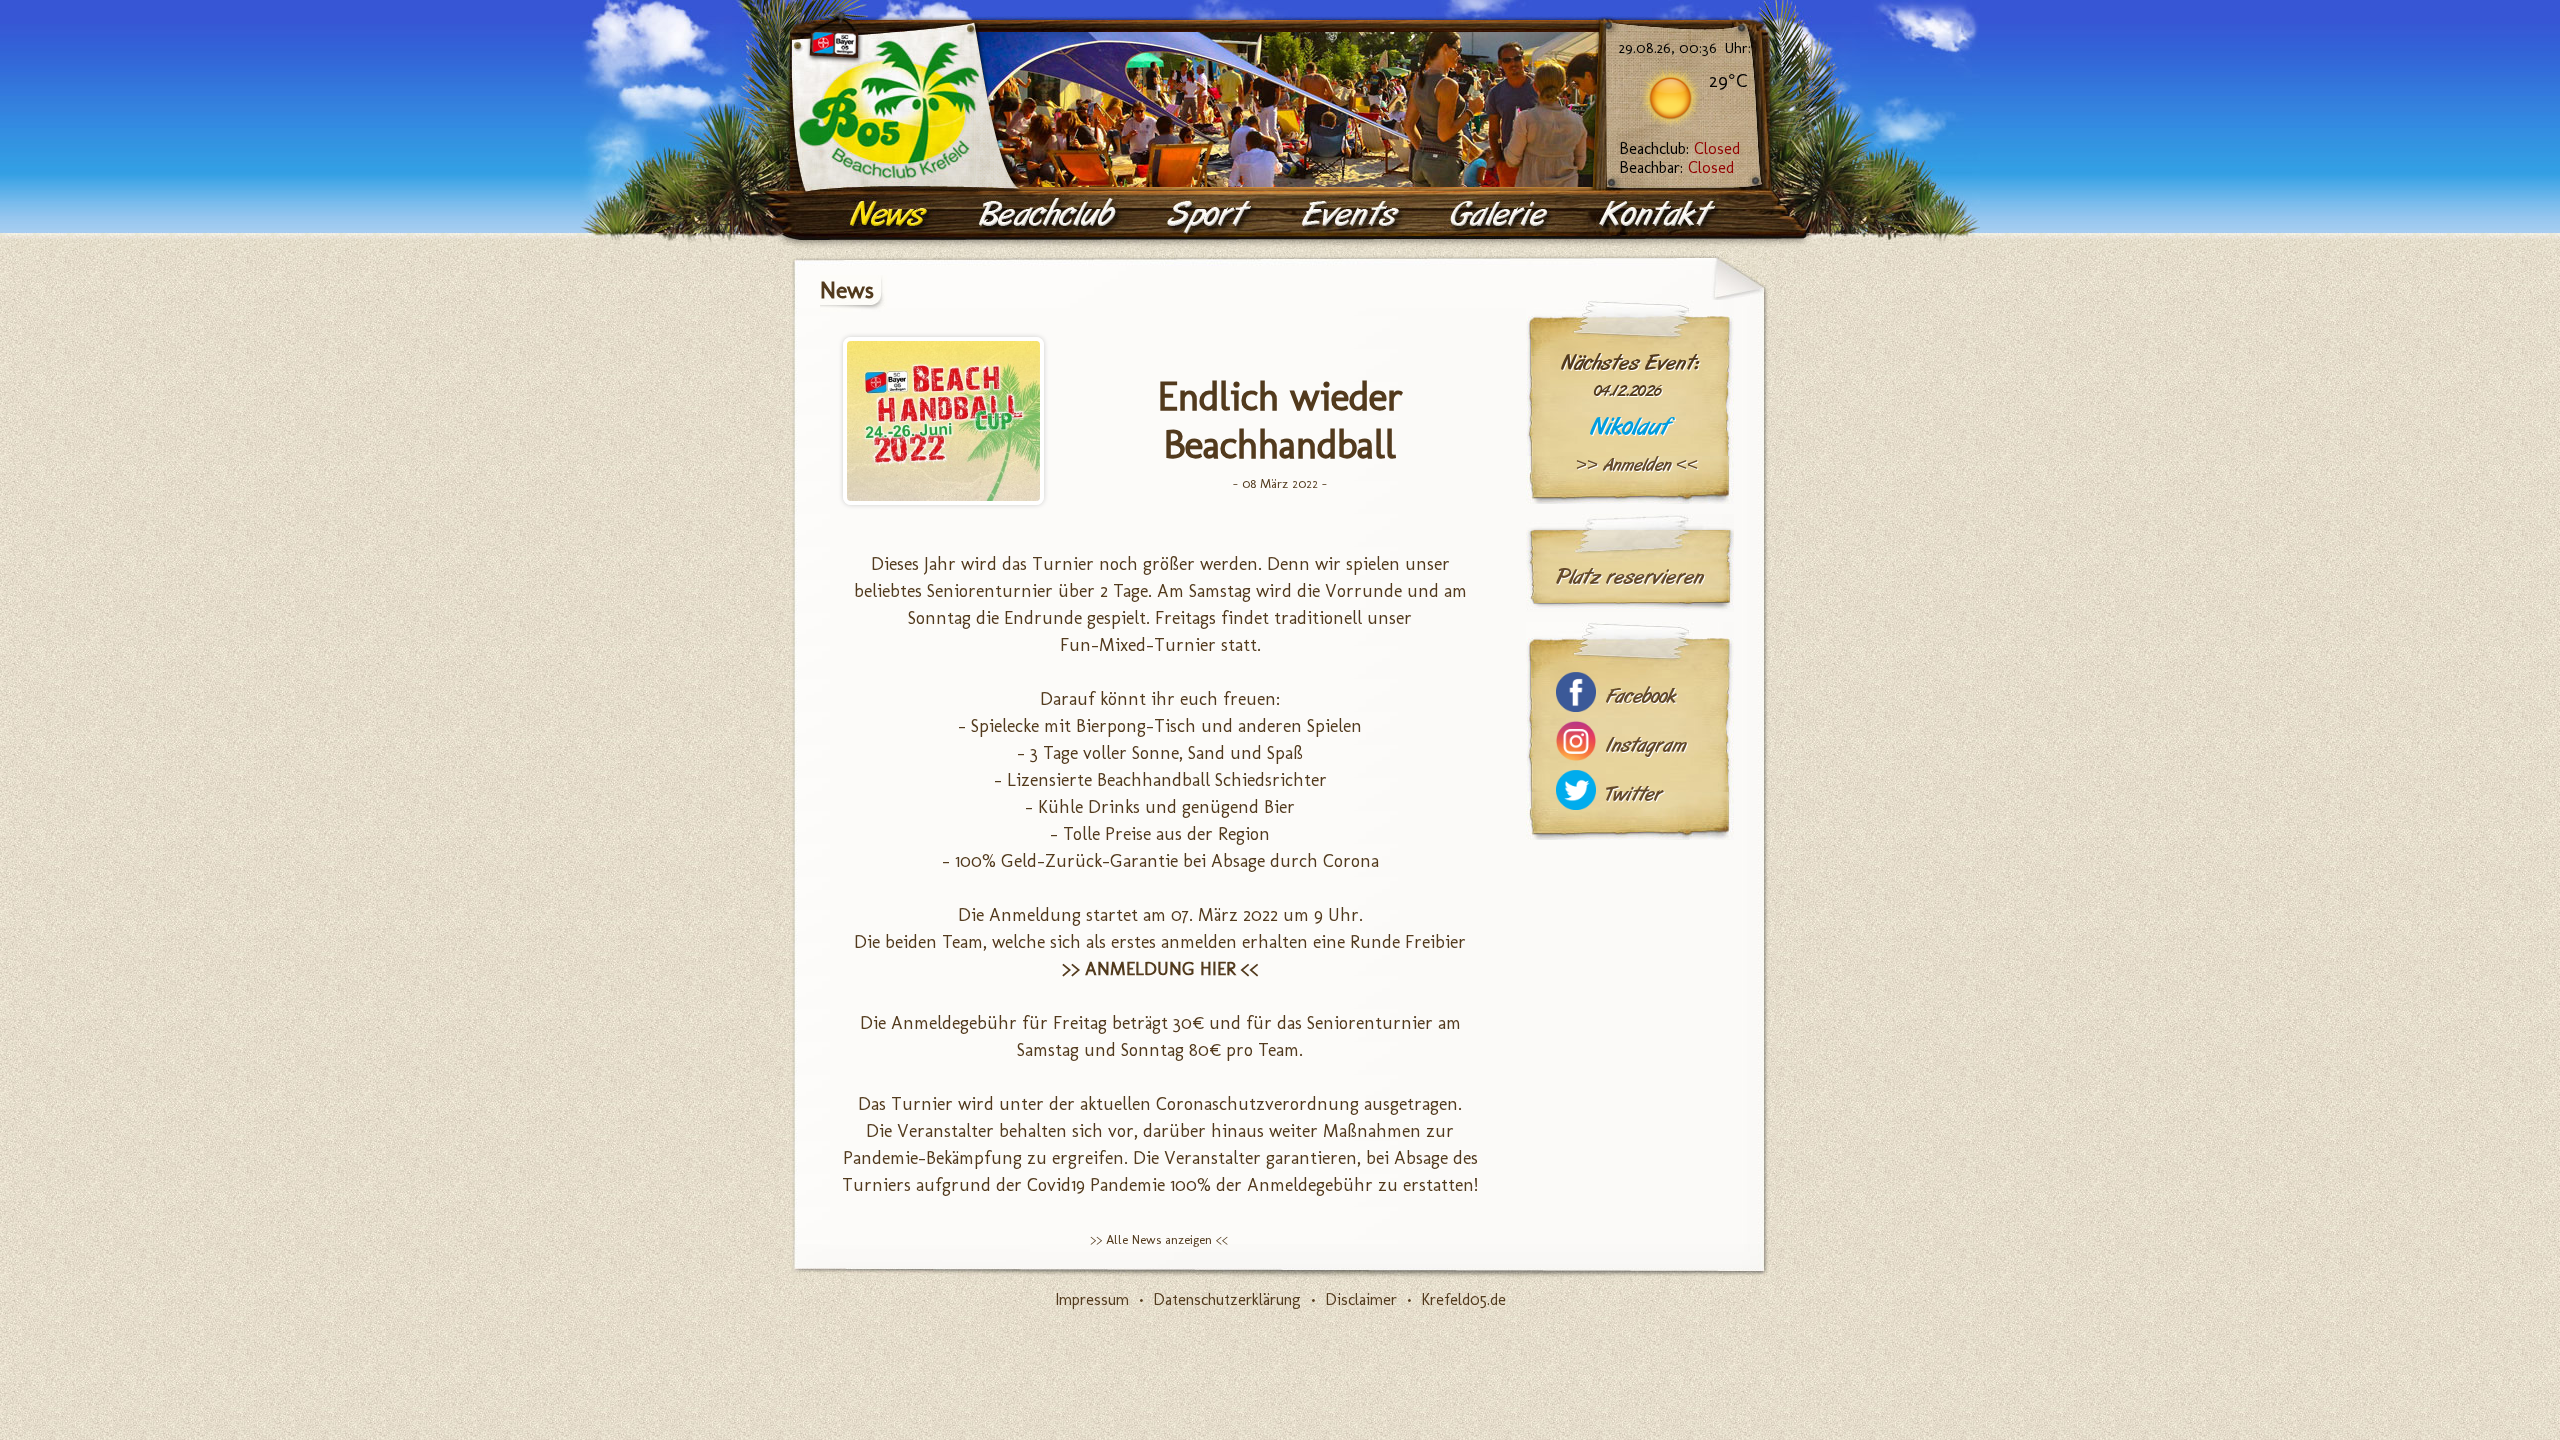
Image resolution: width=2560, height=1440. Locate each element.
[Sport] (1210, 215)
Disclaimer (1361, 1299)
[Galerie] (1501, 215)
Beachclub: (1679, 148)
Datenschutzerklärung (1227, 1299)
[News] (890, 215)
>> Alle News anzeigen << (1159, 1239)
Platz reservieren (1630, 577)
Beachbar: (1676, 167)
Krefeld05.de (1463, 1299)
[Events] (1352, 215)
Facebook (1641, 696)
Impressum (1092, 1299)
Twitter (1634, 794)
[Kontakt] (1658, 215)
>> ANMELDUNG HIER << (1160, 969)
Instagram (1646, 745)
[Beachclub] (1049, 215)
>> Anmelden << (1637, 465)
